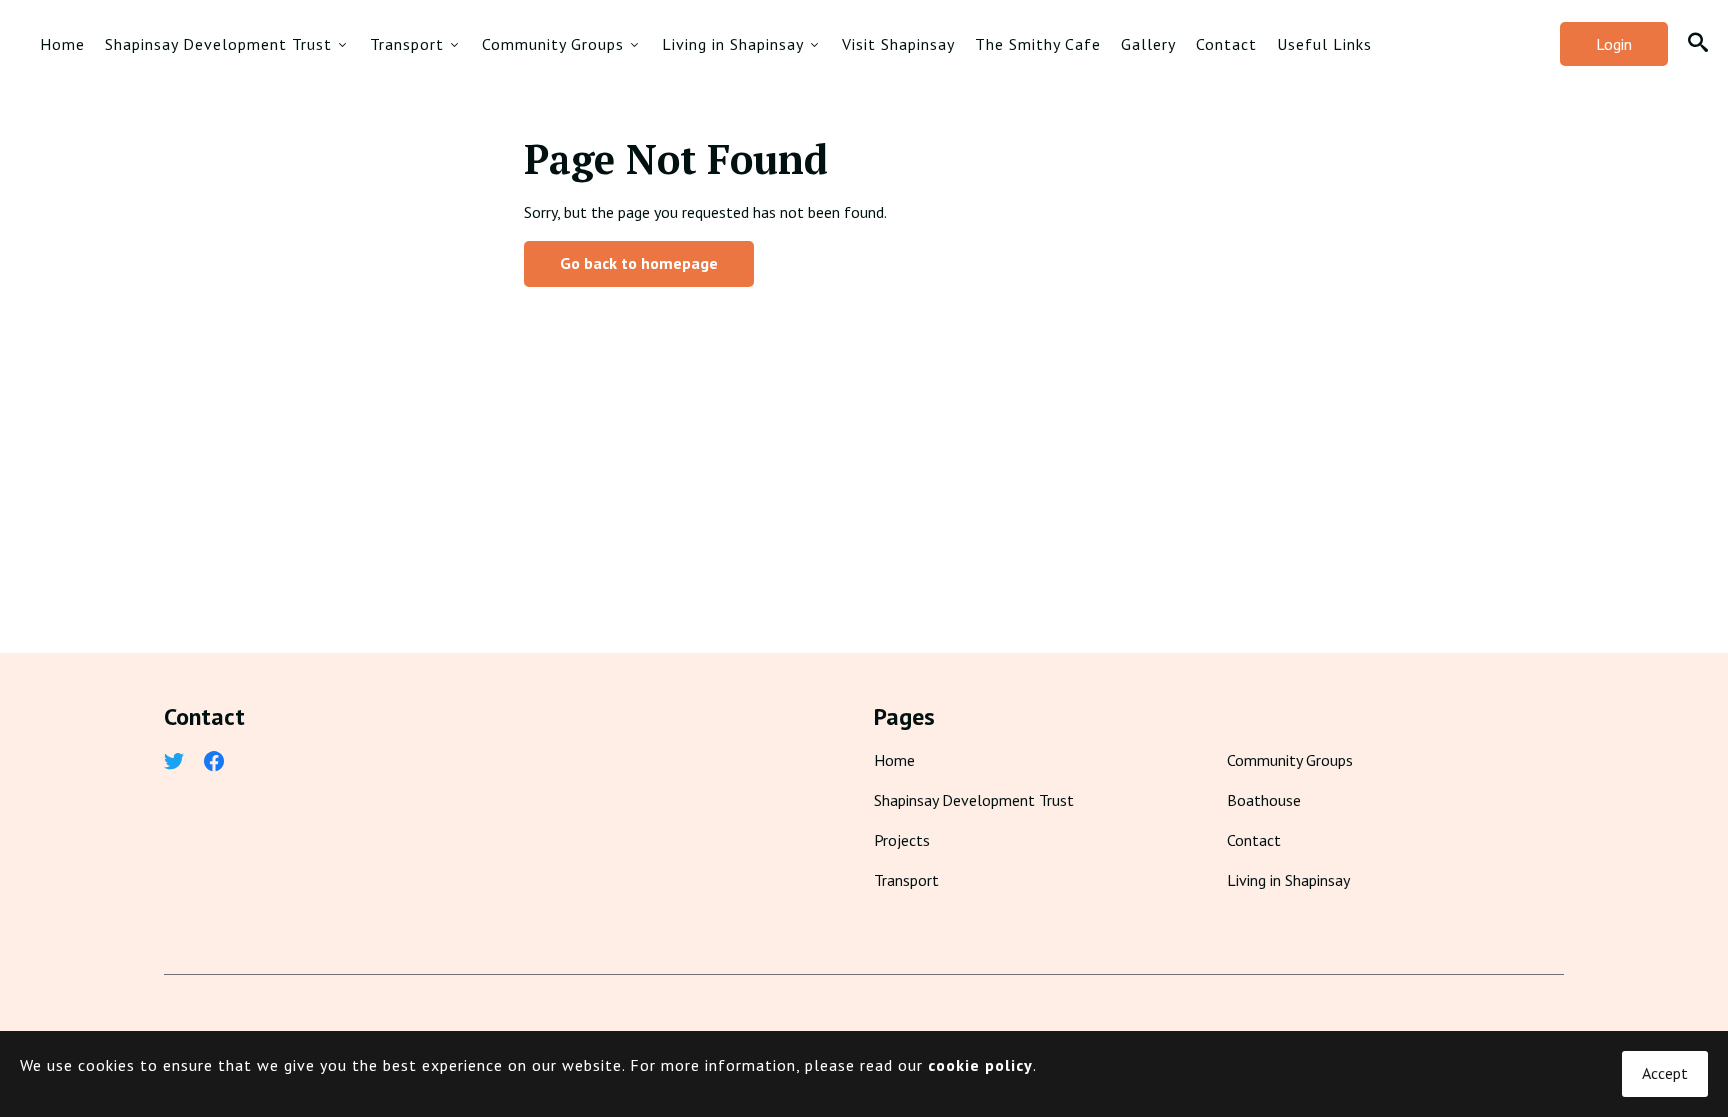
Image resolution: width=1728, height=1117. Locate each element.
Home (62, 44)
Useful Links (1324, 44)
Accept (1665, 1073)
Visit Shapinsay (898, 44)
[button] (1698, 44)
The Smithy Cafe (1038, 44)
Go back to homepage (639, 263)
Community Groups (553, 44)
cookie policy (980, 1065)
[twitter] (174, 763)
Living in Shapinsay (733, 44)
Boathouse (1264, 800)
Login (1614, 44)
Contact (1226, 44)
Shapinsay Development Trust (218, 44)
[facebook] (214, 763)
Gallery (1148, 44)
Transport (407, 44)
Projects (902, 840)
